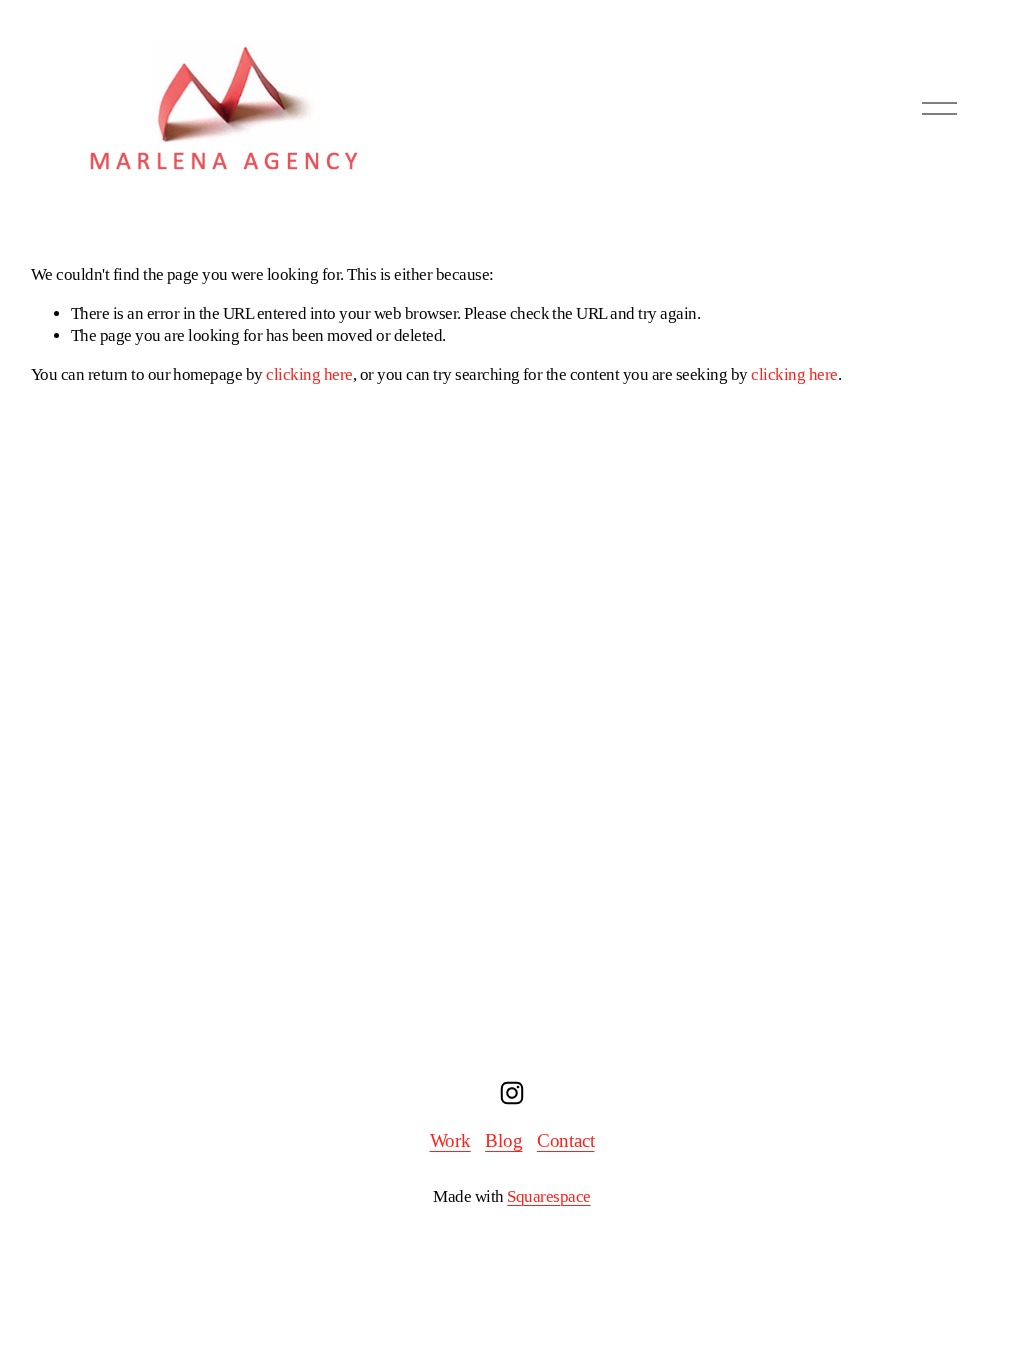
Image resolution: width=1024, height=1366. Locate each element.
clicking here (309, 374)
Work (450, 1140)
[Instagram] (512, 1093)
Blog (503, 1140)
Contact (566, 1140)
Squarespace (548, 1196)
